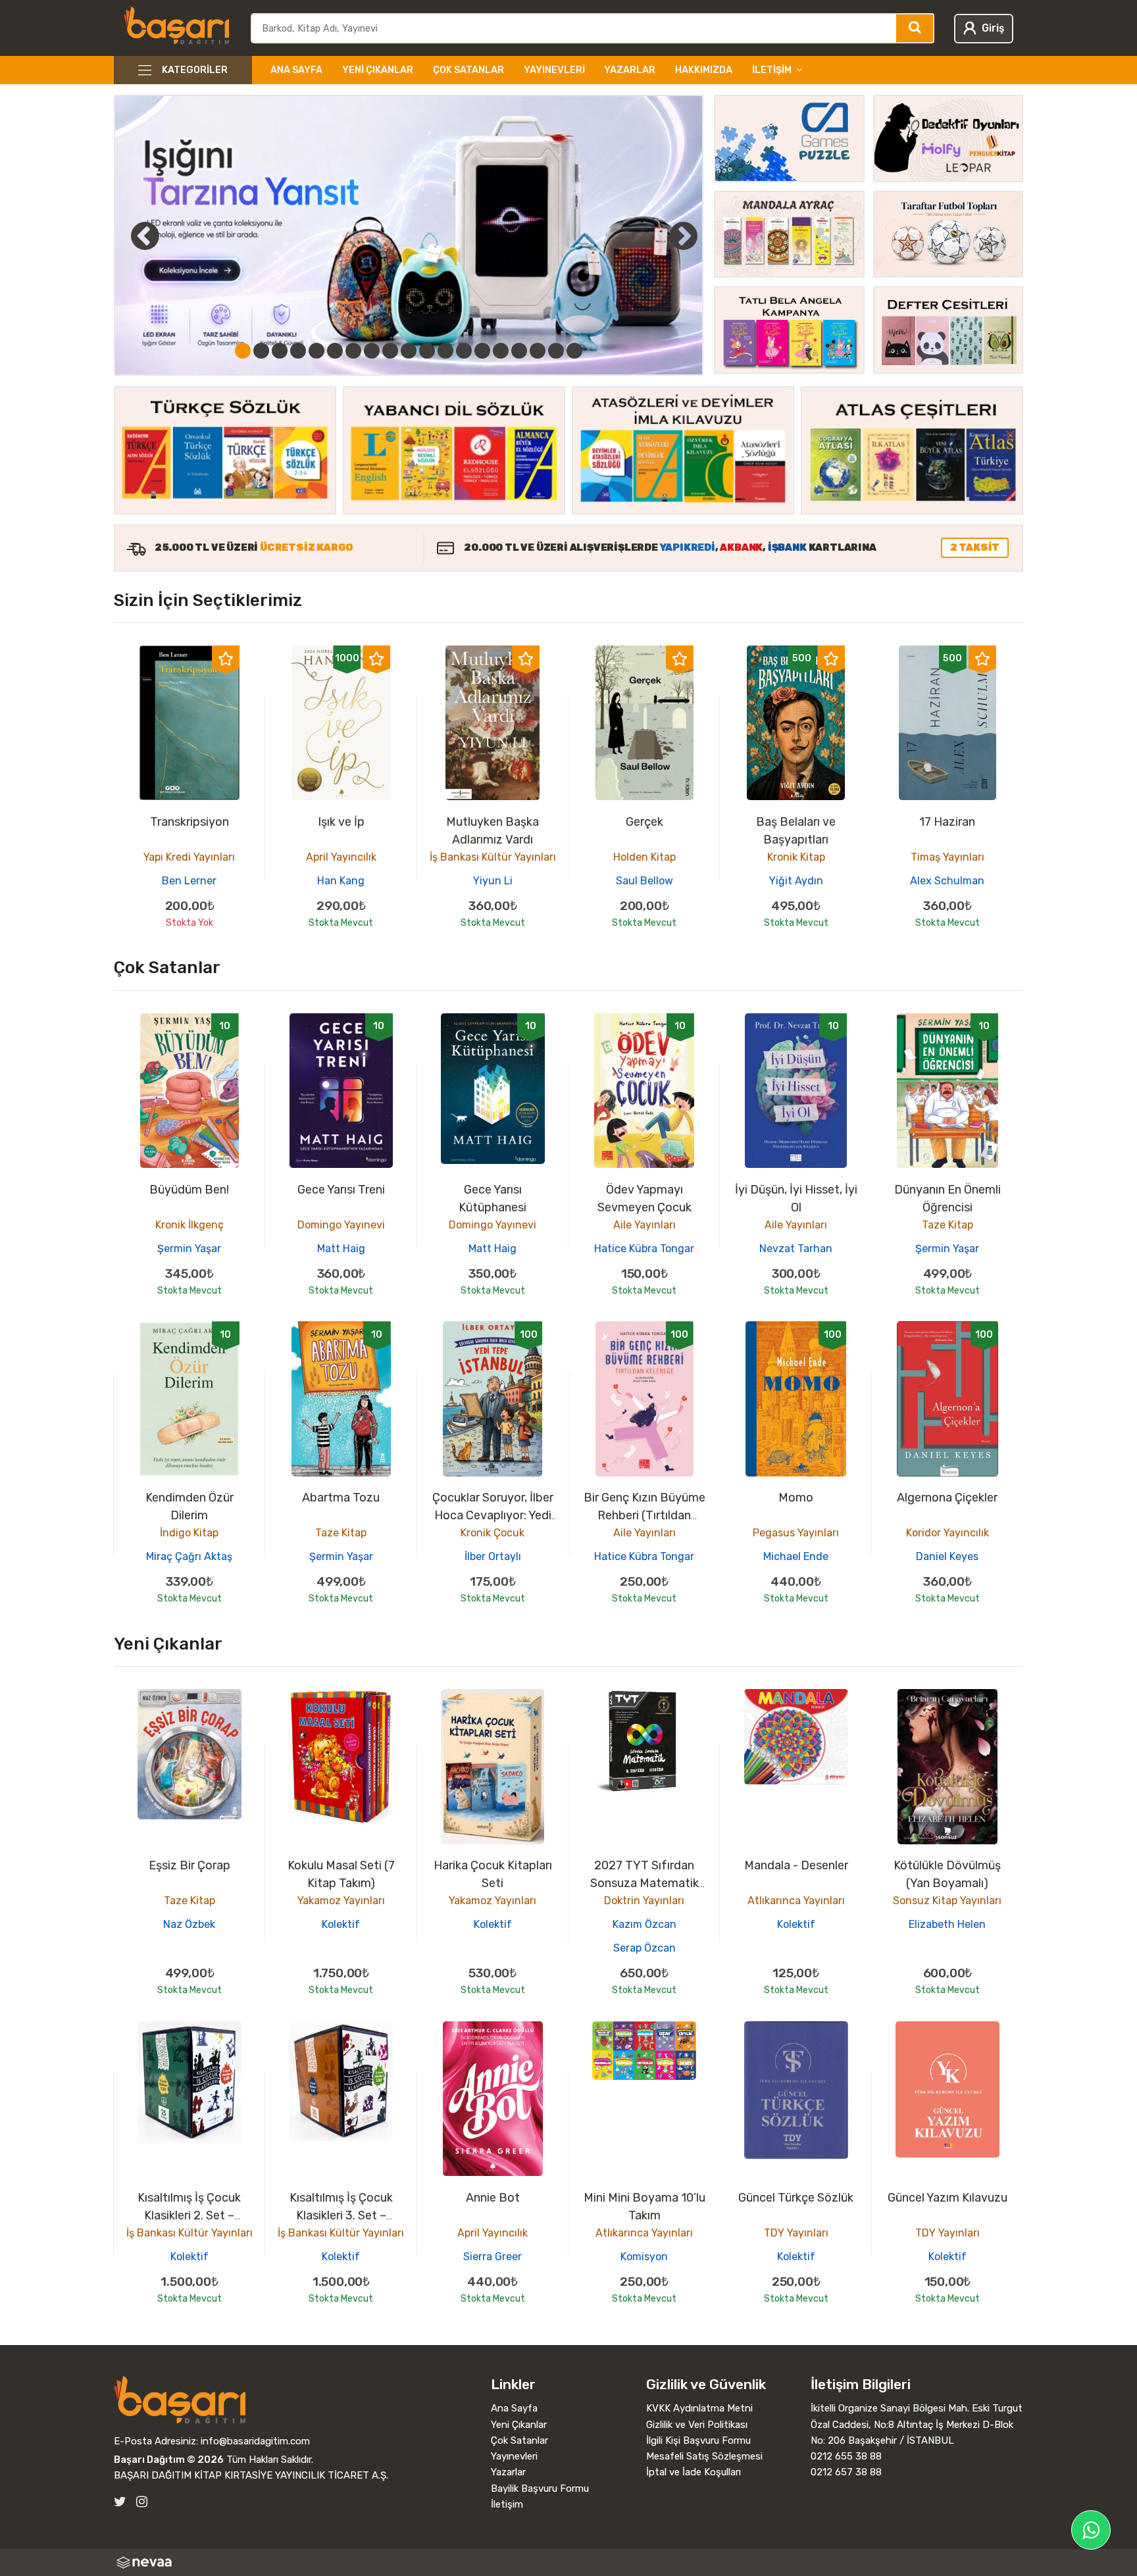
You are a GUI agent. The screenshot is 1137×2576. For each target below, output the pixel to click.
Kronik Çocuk (493, 1533)
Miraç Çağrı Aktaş (189, 1556)
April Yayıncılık (341, 857)
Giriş (993, 28)
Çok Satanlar (468, 70)
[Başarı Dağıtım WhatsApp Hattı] (1091, 2530)
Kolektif (341, 1924)
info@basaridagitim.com (255, 2441)
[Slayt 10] (409, 351)
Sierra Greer (493, 2257)
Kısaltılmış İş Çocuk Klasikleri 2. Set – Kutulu (189, 2215)
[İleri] (683, 236)
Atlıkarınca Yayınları (796, 1901)
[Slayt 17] (538, 351)
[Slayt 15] (501, 351)
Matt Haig (341, 1249)
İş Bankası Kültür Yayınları (493, 857)
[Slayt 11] (427, 351)
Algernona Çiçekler (947, 1498)
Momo (796, 1498)
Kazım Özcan (644, 1924)
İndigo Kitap (189, 1533)
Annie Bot (493, 2198)
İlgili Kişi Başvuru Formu (698, 2440)
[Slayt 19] (574, 351)
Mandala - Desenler (796, 1865)
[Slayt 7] (353, 351)
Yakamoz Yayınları (341, 1901)
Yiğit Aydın (796, 881)
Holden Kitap (644, 857)
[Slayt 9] (390, 351)
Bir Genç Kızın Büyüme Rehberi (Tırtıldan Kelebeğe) (644, 1515)
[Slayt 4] (298, 351)
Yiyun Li (493, 881)
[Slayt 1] (243, 351)
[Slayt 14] (482, 351)
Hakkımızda (704, 70)
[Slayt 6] (335, 351)
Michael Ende (796, 1556)
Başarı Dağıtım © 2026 (169, 2460)
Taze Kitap (948, 1225)
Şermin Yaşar (189, 1249)
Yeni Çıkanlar (378, 70)
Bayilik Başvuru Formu (540, 2488)
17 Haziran (947, 822)
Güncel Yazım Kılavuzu (948, 2198)
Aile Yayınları (644, 1225)
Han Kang (341, 881)
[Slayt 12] (445, 351)
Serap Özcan (644, 1948)
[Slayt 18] (556, 351)
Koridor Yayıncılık (948, 1533)
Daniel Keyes (947, 1556)
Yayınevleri (554, 70)
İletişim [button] (772, 70)
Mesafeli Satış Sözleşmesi (704, 2456)
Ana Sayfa (296, 70)
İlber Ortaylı (493, 1556)
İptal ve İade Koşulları (694, 2472)
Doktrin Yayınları (644, 1901)
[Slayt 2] (261, 351)
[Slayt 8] (372, 351)
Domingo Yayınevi (341, 1225)
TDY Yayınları (796, 2233)
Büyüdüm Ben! (189, 1190)
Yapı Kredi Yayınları (189, 857)
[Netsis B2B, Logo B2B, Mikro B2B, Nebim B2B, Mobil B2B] (568, 2563)
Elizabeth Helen (947, 1924)
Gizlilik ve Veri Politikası (697, 2425)
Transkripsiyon (189, 822)
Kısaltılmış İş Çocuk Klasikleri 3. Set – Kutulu (341, 2215)
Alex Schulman (947, 881)
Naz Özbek (189, 1924)
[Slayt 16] (519, 351)
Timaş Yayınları (948, 857)
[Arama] (916, 28)
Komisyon (644, 2257)
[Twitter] (120, 2502)
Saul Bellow (644, 881)
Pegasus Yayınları (796, 1533)
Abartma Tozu (341, 1498)
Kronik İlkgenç (189, 1225)
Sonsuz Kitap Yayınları (947, 1901)
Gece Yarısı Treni (341, 1190)
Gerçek (644, 822)
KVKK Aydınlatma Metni (699, 2408)
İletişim (507, 2504)
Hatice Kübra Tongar (644, 1249)
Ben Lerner (189, 881)
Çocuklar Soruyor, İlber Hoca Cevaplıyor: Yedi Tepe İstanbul (493, 1515)
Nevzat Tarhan (796, 1249)
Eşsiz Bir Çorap (189, 1865)
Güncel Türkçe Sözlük (796, 2198)
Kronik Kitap (796, 857)
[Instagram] (142, 2502)
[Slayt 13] (464, 351)
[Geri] (130, 236)
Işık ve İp (341, 822)
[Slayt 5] (316, 351)
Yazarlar (630, 70)
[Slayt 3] (280, 351)
